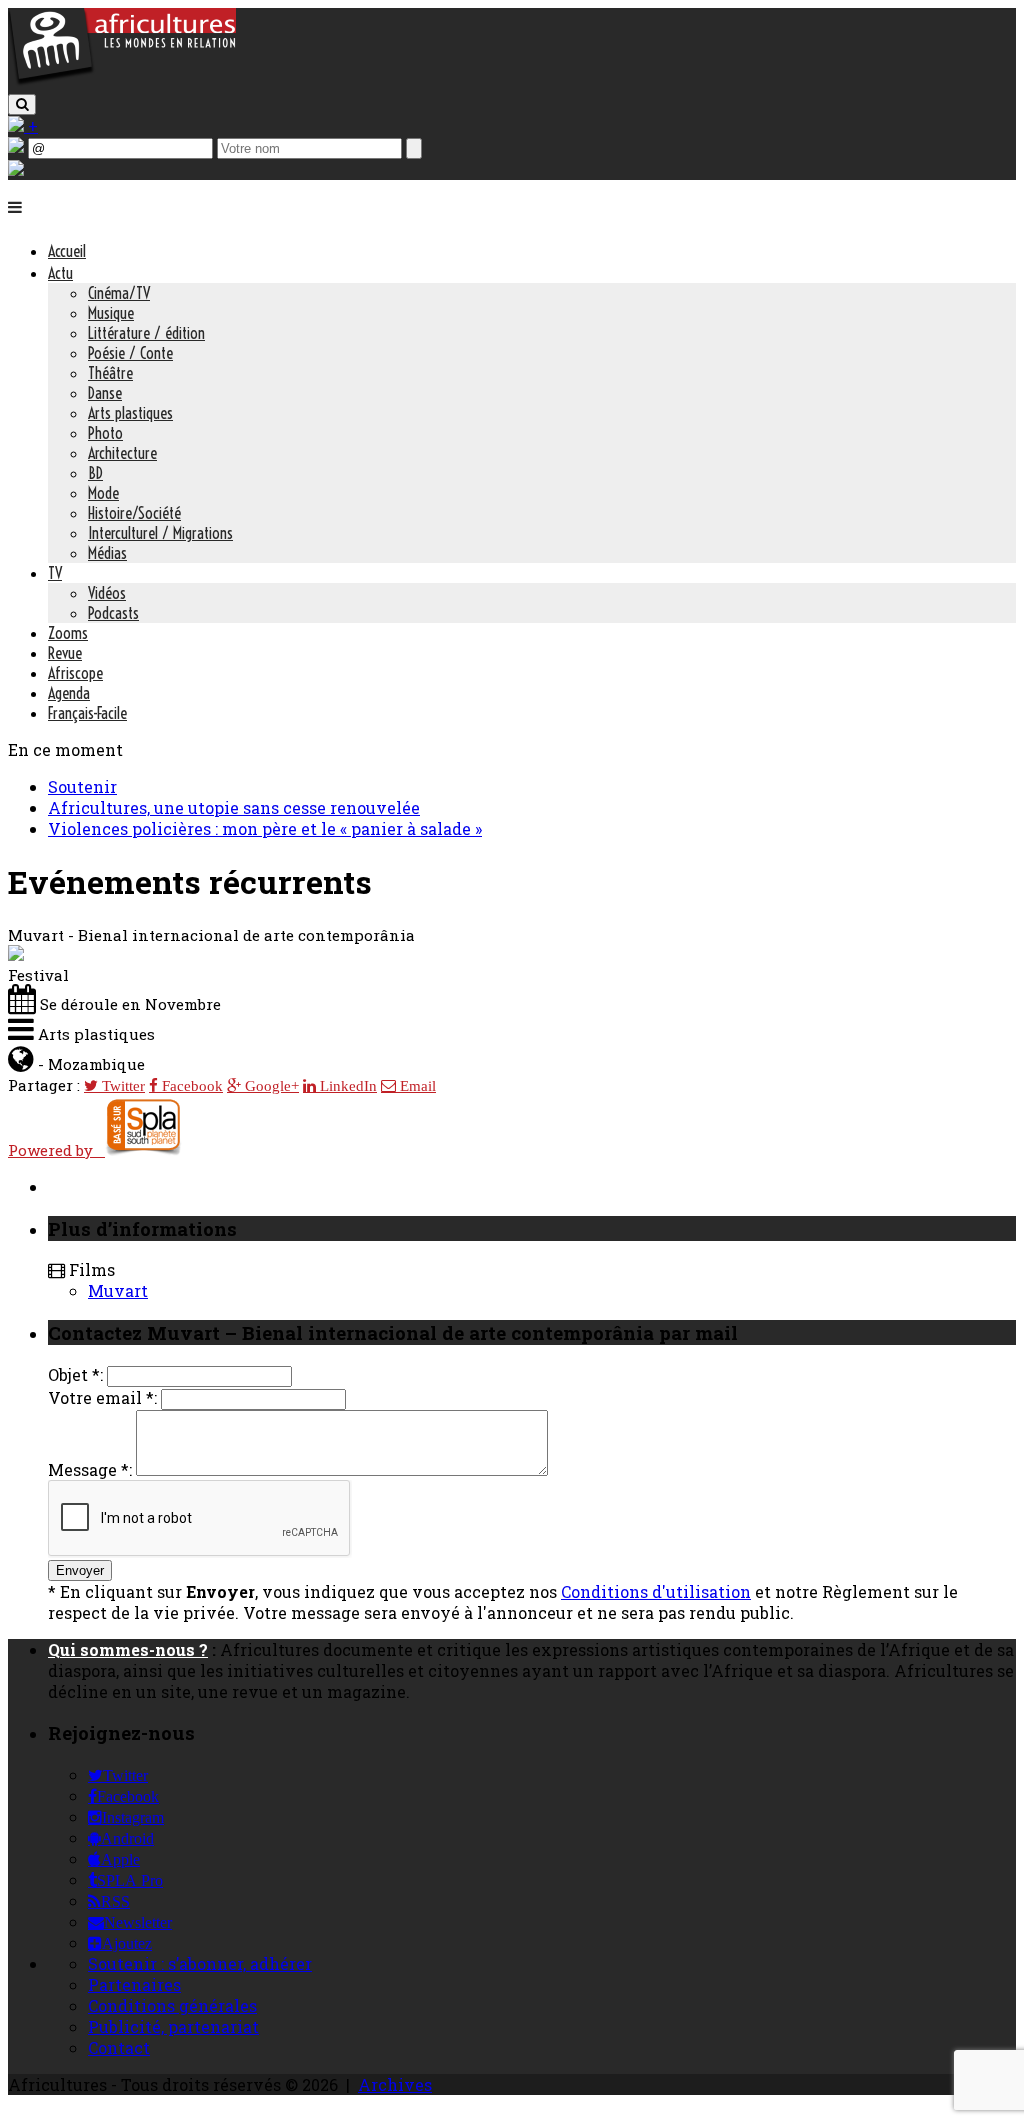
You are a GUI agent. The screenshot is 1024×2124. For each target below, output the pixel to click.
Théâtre (110, 373)
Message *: (90, 1469)
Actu (60, 273)
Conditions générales (172, 2005)
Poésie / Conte (130, 353)
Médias (107, 553)
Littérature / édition (146, 333)
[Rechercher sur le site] (22, 104)
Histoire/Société (134, 513)
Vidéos (107, 593)
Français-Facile (87, 713)
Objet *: (75, 1374)
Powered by (56, 1150)
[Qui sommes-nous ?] (16, 169)
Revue (65, 653)
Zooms (68, 633)
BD (95, 473)
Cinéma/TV (119, 293)
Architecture (122, 453)
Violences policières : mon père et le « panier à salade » (265, 828)
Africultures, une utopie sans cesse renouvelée (234, 807)
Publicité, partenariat (173, 2026)
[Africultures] (122, 81)
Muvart (118, 1290)
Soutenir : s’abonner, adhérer (200, 1963)
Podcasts (113, 613)
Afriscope (75, 673)
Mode (103, 493)
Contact (119, 2047)
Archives (395, 2084)
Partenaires (134, 1984)
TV (55, 573)
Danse (105, 393)
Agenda (69, 693)
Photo (105, 433)
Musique (111, 313)
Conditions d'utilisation (656, 1591)
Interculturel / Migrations (160, 533)
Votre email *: (102, 1397)
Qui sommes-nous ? (128, 1649)
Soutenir (82, 786)
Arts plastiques (130, 413)
